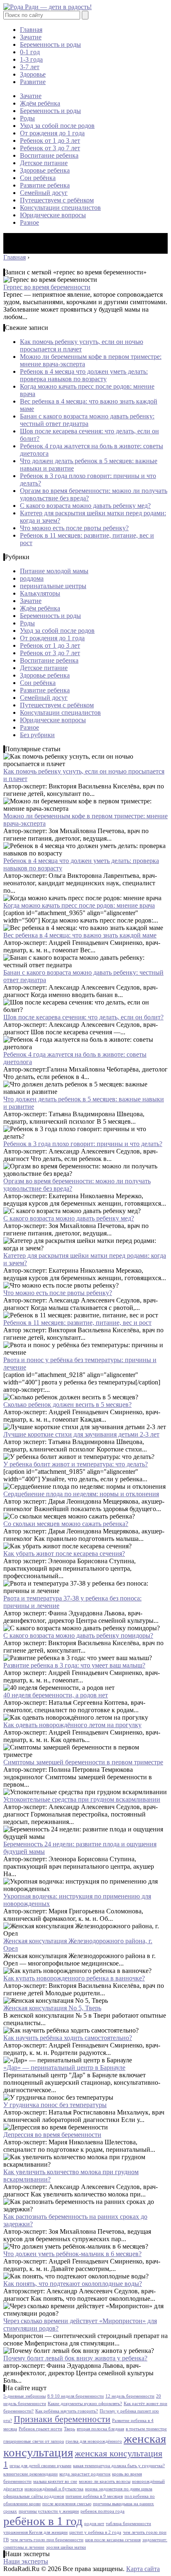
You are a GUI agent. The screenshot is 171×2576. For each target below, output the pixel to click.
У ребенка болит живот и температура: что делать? (76, 1464)
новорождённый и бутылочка (54, 2489)
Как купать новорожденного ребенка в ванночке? (74, 1978)
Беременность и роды (50, 44)
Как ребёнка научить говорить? (67, 2411)
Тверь (70, 2429)
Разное (29, 222)
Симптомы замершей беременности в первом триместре (83, 1762)
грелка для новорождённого (94, 2441)
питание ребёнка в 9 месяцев (94, 2496)
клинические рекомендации (31, 2474)
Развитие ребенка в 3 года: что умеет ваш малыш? (74, 1665)
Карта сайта (143, 2569)
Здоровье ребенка (45, 170)
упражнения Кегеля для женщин (35, 2532)
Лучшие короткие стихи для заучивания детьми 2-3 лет (81, 1434)
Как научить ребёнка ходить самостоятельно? (68, 2038)
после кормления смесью (67, 2504)
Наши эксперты (26, 2561)
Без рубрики (37, 735)
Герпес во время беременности (47, 287)
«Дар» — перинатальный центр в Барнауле (64, 2068)
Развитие (33, 82)
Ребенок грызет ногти (40, 2429)
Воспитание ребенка (49, 155)
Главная (31, 30)
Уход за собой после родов (57, 126)
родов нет (94, 2524)
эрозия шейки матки (66, 2547)
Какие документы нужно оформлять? (85, 2404)
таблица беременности (128, 2524)
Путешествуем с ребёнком (57, 200)
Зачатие (31, 37)
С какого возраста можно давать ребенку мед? (85, 506)
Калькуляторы (40, 593)
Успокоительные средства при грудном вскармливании (82, 1799)
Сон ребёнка (38, 178)
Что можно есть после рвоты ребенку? (74, 528)
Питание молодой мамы (54, 571)
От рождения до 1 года (52, 133)
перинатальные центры (53, 586)
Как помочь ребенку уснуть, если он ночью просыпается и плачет (82, 345)
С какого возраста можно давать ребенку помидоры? (78, 1635)
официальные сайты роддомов (34, 2496)
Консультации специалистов (60, 208)
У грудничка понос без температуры (55, 2105)
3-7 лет (30, 67)
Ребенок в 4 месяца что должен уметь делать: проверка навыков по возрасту (84, 375)
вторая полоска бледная (100, 2429)
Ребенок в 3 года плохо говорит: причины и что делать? (83, 1144)
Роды (27, 118)
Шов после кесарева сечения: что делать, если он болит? (83, 1017)
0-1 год (30, 52)
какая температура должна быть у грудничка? (119, 2466)
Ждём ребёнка (40, 103)
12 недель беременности (130, 2396)
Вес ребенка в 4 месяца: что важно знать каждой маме (80, 935)
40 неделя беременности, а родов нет (56, 1695)
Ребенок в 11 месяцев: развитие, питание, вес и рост (77, 1323)
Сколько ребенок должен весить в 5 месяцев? (67, 1405)
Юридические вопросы (53, 215)
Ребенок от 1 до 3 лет (50, 141)
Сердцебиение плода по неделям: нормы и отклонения (81, 1494)
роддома (32, 578)
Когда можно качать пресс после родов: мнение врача (79, 905)
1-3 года (31, 59)
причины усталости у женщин (49, 2511)
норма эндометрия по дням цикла (119, 2489)
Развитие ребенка (45, 185)
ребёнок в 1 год (43, 2521)
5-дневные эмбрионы (24, 2396)
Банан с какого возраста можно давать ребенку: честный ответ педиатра (87, 420)
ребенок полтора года (103, 2511)
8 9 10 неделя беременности (76, 2396)
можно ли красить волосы (105, 2481)
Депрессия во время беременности (52, 2135)
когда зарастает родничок (85, 2474)
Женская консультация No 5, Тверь (52, 2008)
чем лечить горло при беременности (47, 2540)
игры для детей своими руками (40, 2466)
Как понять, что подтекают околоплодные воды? (73, 2284)
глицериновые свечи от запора (34, 2441)
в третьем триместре (146, 2429)
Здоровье (33, 74)
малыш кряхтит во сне (55, 2481)
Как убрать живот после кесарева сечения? (64, 1554)
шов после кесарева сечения (113, 2540)
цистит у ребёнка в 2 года (95, 2532)
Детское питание (44, 163)
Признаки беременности (62, 2419)
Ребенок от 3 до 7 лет (50, 148)
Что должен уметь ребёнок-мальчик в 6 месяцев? (72, 2254)
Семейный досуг (44, 193)
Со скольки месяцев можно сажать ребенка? (66, 1524)
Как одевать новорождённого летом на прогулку (72, 1725)
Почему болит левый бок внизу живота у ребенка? (75, 2358)
